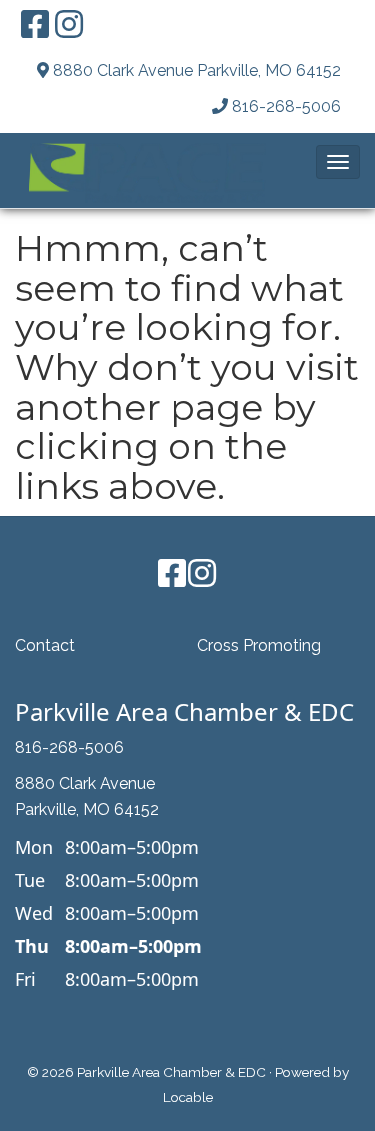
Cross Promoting (259, 645)
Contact (45, 645)
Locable (188, 1097)
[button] (338, 162)
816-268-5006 (286, 106)
